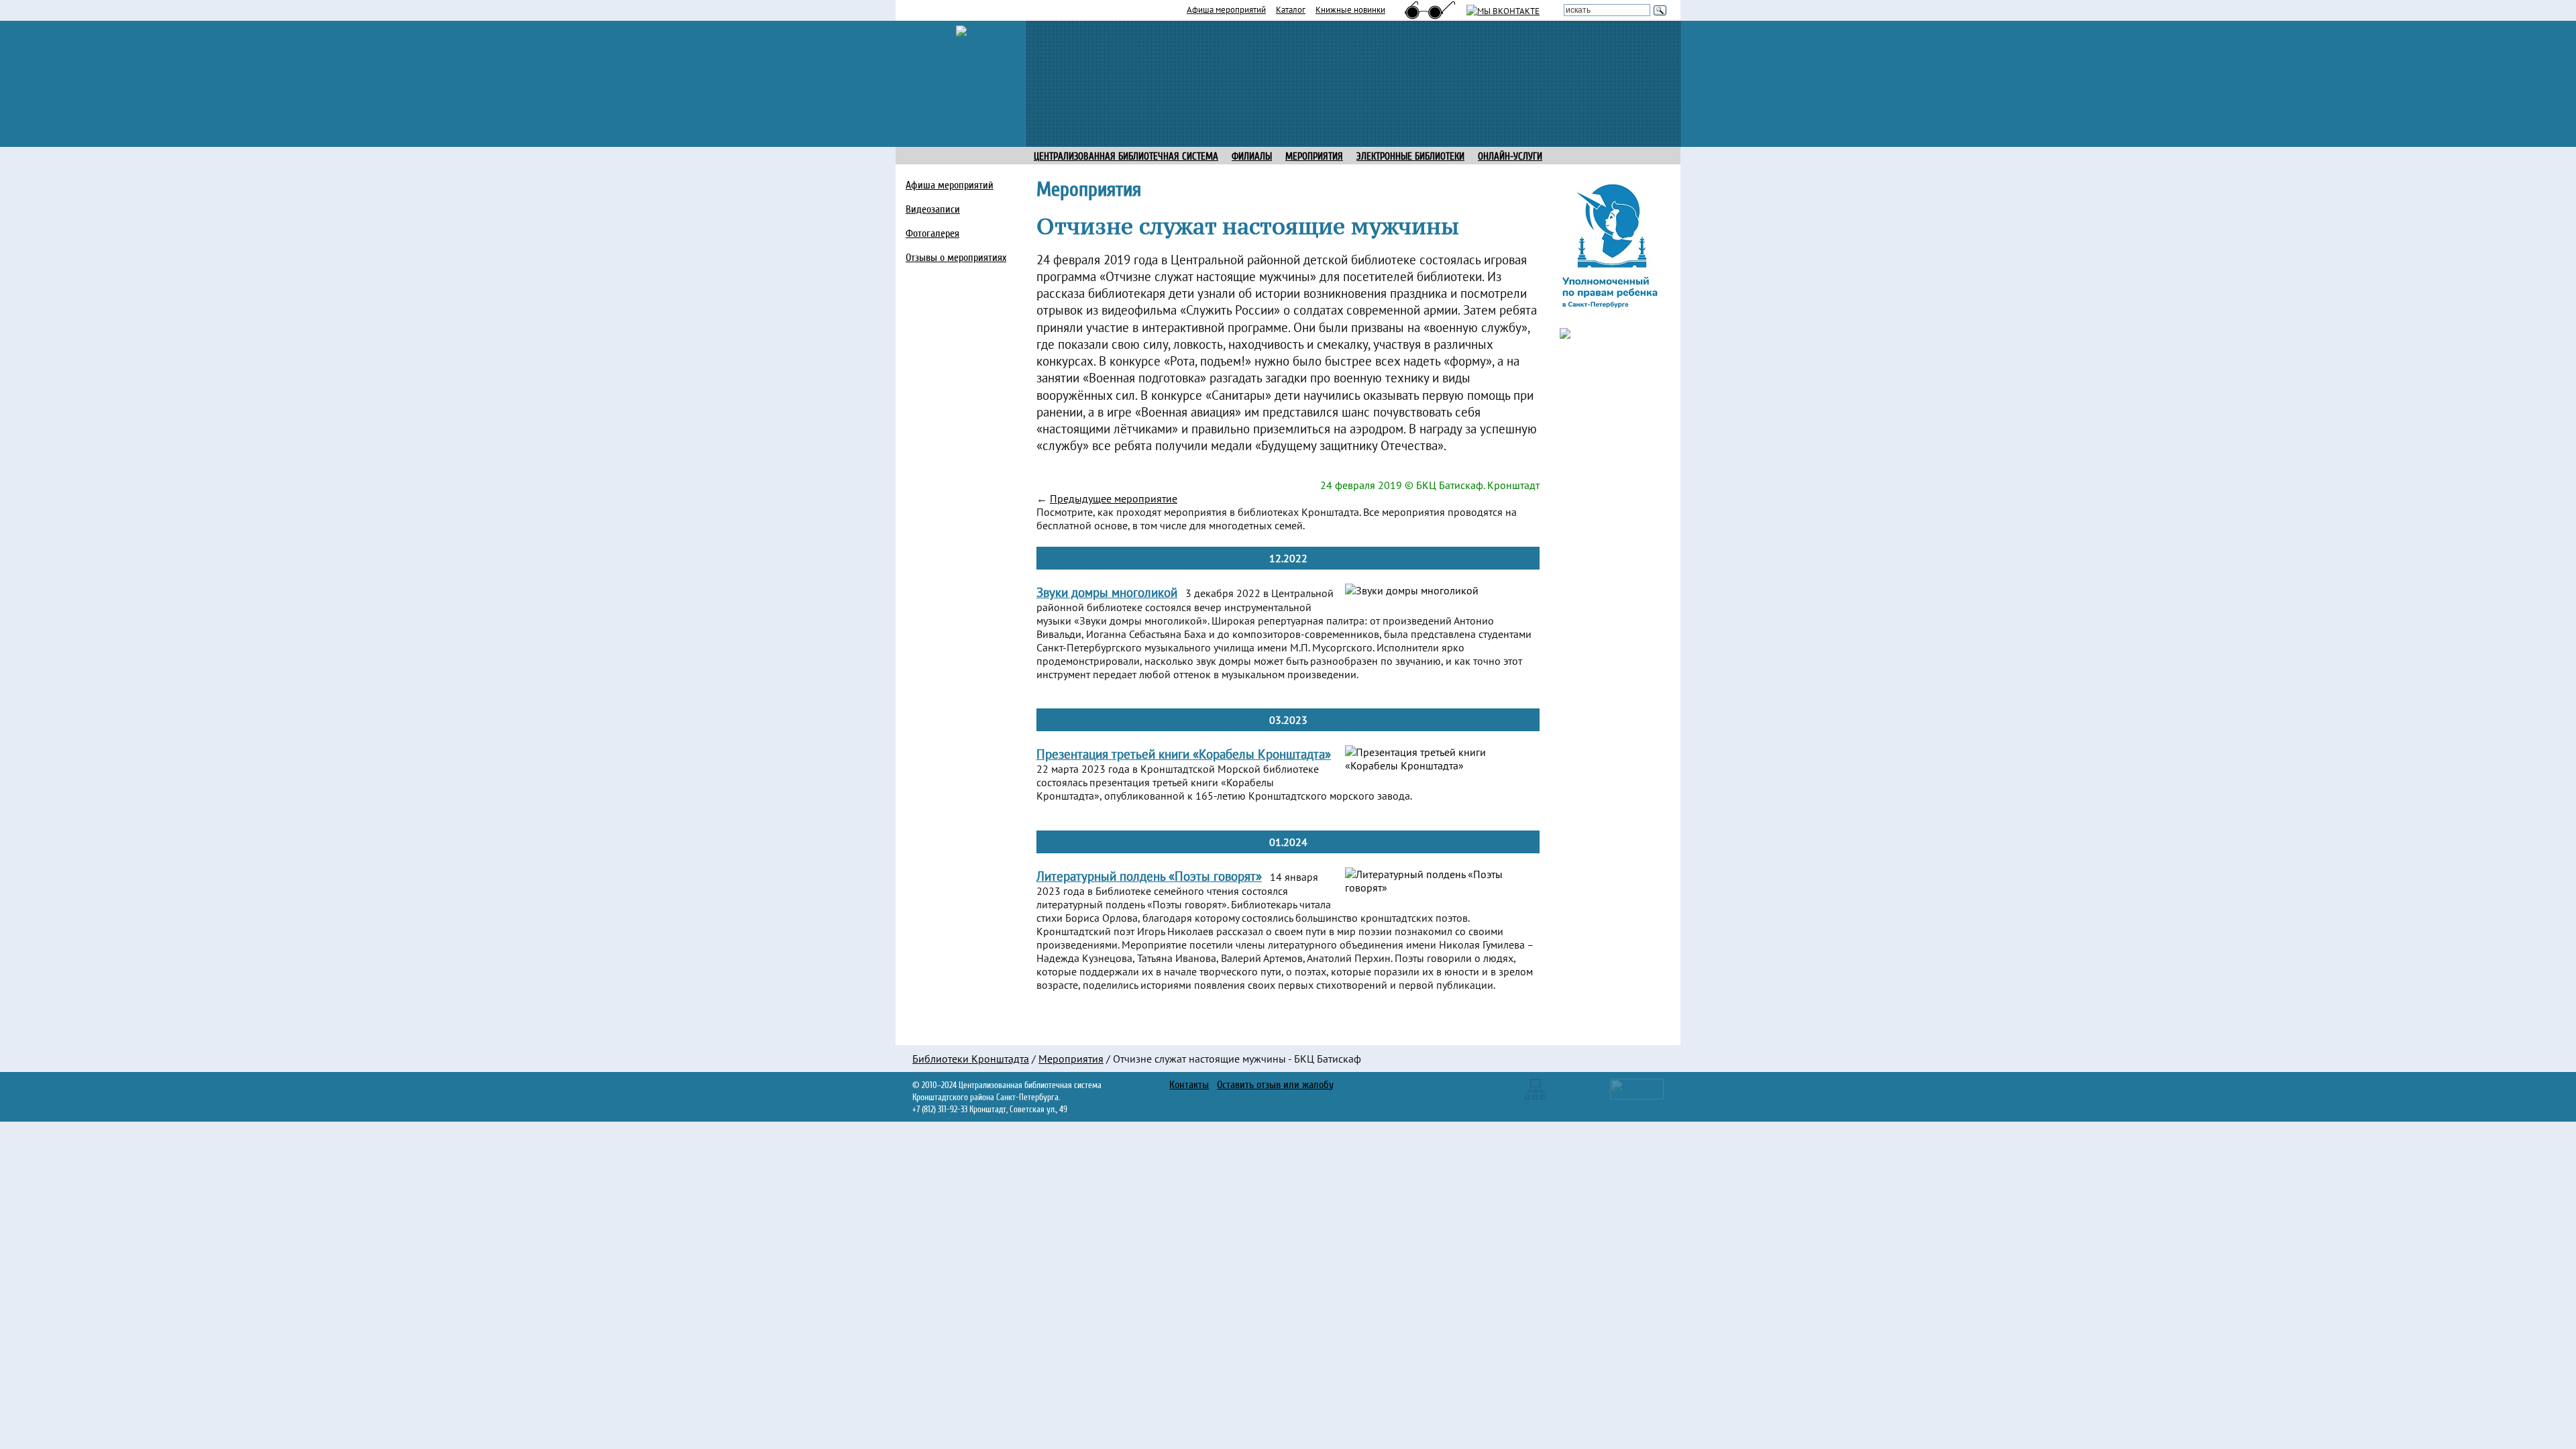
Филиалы (1252, 157)
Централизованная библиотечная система (1126, 157)
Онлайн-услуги (1510, 157)
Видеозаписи (933, 209)
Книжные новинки (1350, 9)
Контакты (1189, 1085)
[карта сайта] (1535, 1087)
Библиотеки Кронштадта (971, 1059)
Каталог (1291, 9)
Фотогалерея (932, 233)
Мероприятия (1071, 1059)
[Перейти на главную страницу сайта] (961, 30)
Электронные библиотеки (1410, 157)
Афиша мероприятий (1226, 9)
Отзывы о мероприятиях (956, 258)
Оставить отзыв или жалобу (1275, 1085)
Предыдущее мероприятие (1114, 498)
